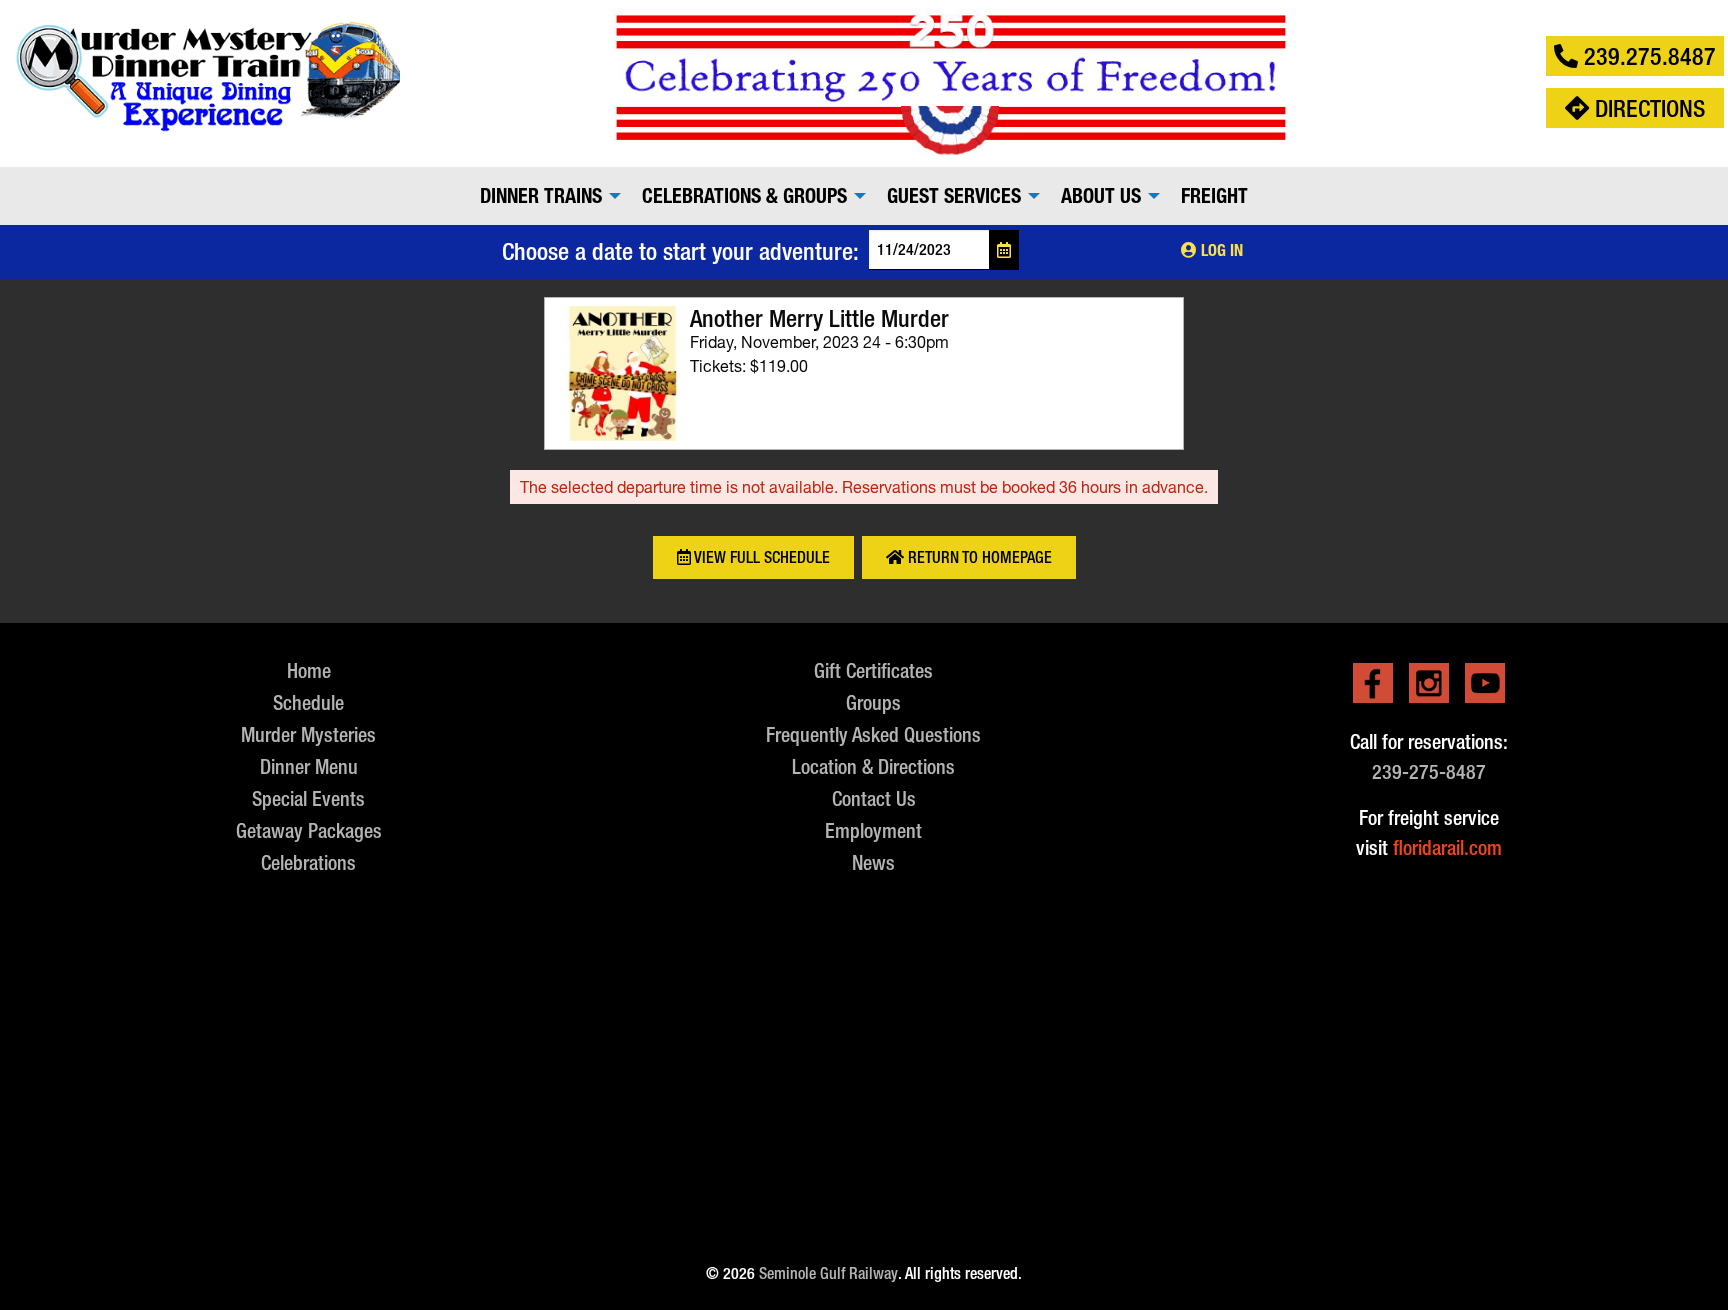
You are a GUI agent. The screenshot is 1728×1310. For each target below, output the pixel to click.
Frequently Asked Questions (873, 734)
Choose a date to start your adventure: (680, 251)
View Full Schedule (760, 557)
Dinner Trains (541, 196)
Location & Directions (873, 766)
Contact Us (874, 798)
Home (309, 670)
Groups (873, 702)
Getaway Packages (309, 830)
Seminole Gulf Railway (828, 1273)
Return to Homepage (978, 557)
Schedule (308, 702)
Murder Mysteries (308, 734)
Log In (1220, 250)
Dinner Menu (309, 766)
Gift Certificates (873, 670)
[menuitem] (545, 196)
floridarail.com (1447, 847)
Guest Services (954, 196)
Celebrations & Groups (744, 196)
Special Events (308, 798)
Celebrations (308, 862)
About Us (1101, 196)
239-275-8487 (1429, 771)
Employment (873, 830)
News (873, 862)
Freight (1214, 196)
